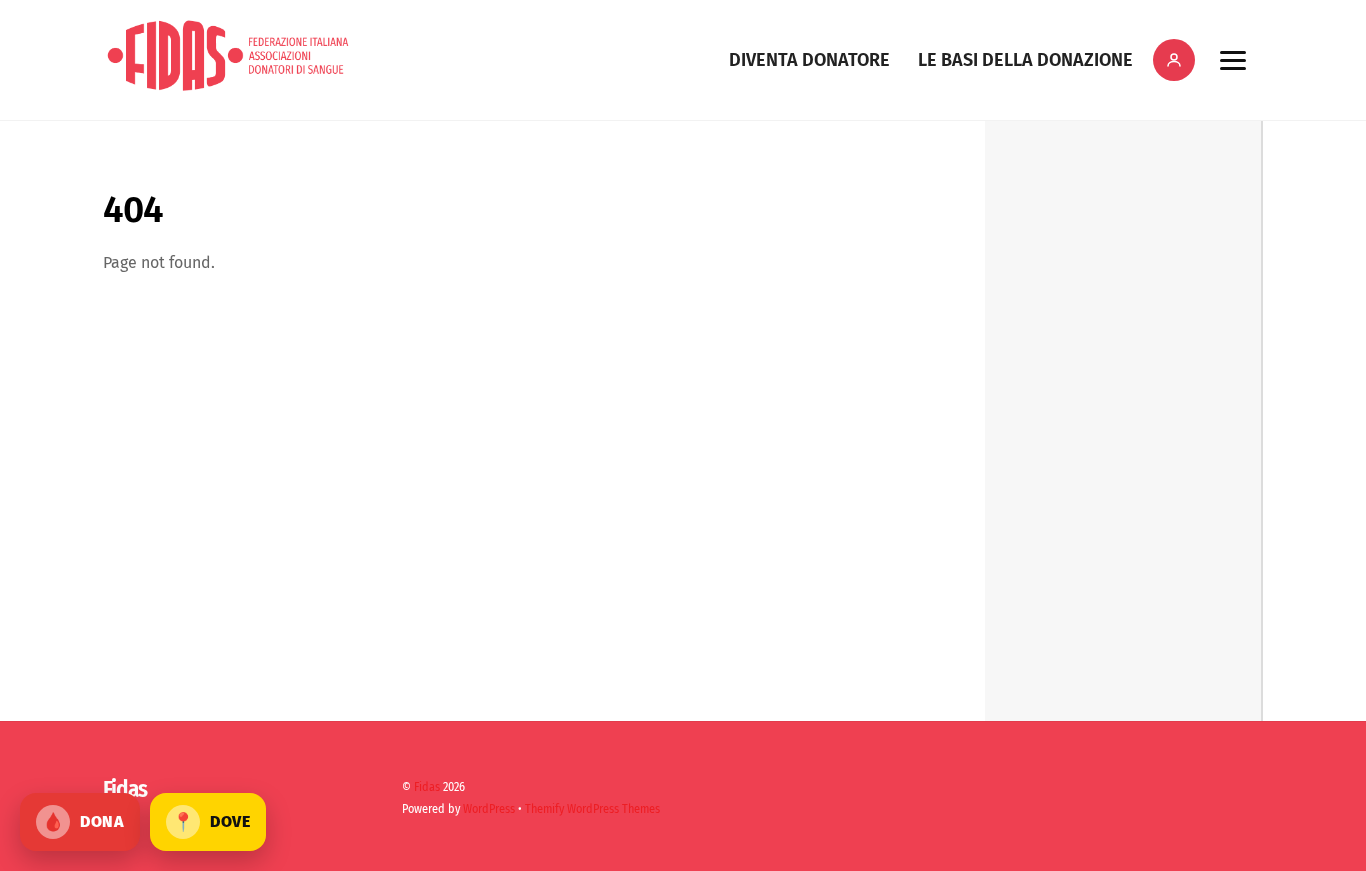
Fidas (427, 787)
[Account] (1174, 60)
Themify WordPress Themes (592, 809)
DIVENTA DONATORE (809, 60)
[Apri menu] (1232, 60)
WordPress (489, 809)
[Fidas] (228, 86)
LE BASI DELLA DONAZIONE (1025, 60)
